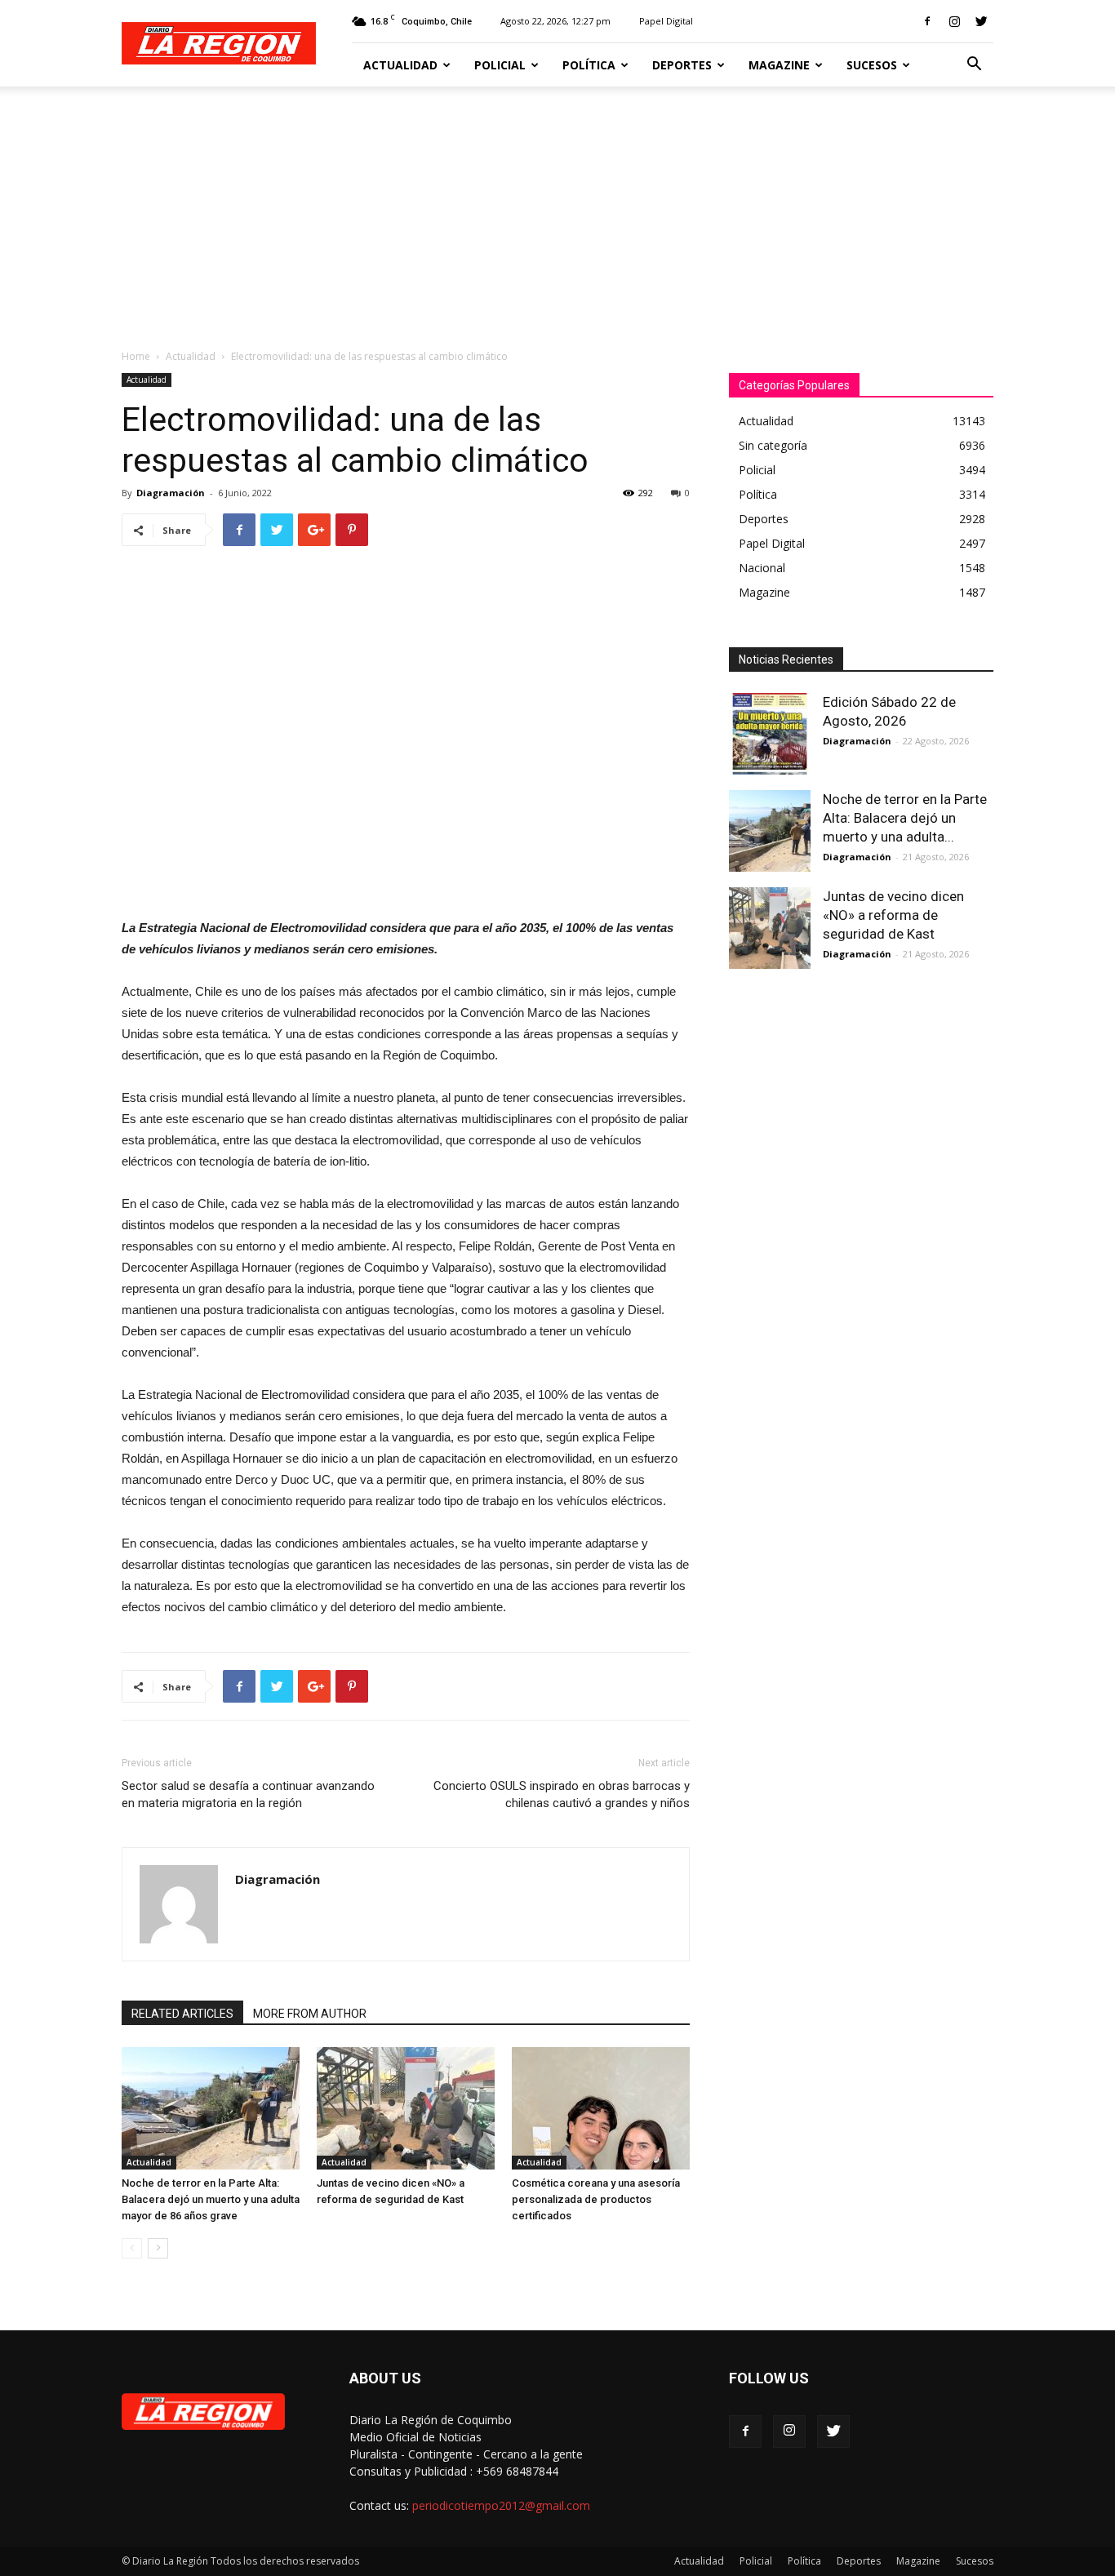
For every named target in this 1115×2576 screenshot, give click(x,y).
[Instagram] (954, 21)
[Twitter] (981, 21)
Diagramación (171, 493)
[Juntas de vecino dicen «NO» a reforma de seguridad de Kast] (406, 2108)
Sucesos (872, 65)
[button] (974, 66)
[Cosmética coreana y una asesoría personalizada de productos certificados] (601, 2108)
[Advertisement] (557, 209)
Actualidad (400, 65)
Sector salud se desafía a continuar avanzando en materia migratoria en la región (248, 1794)
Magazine (779, 65)
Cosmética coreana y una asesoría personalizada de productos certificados (596, 2199)
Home (136, 356)
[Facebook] (927, 21)
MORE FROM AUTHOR (310, 2014)
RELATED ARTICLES (182, 2014)
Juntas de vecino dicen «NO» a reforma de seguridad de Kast (893, 915)
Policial (500, 65)
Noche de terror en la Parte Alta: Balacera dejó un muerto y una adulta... (905, 818)
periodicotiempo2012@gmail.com (501, 2505)
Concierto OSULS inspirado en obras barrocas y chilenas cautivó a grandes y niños (562, 1794)
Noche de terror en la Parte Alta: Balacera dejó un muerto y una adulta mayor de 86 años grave (211, 2199)
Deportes (682, 65)
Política (589, 65)
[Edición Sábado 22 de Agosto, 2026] (770, 734)
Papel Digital (666, 21)
